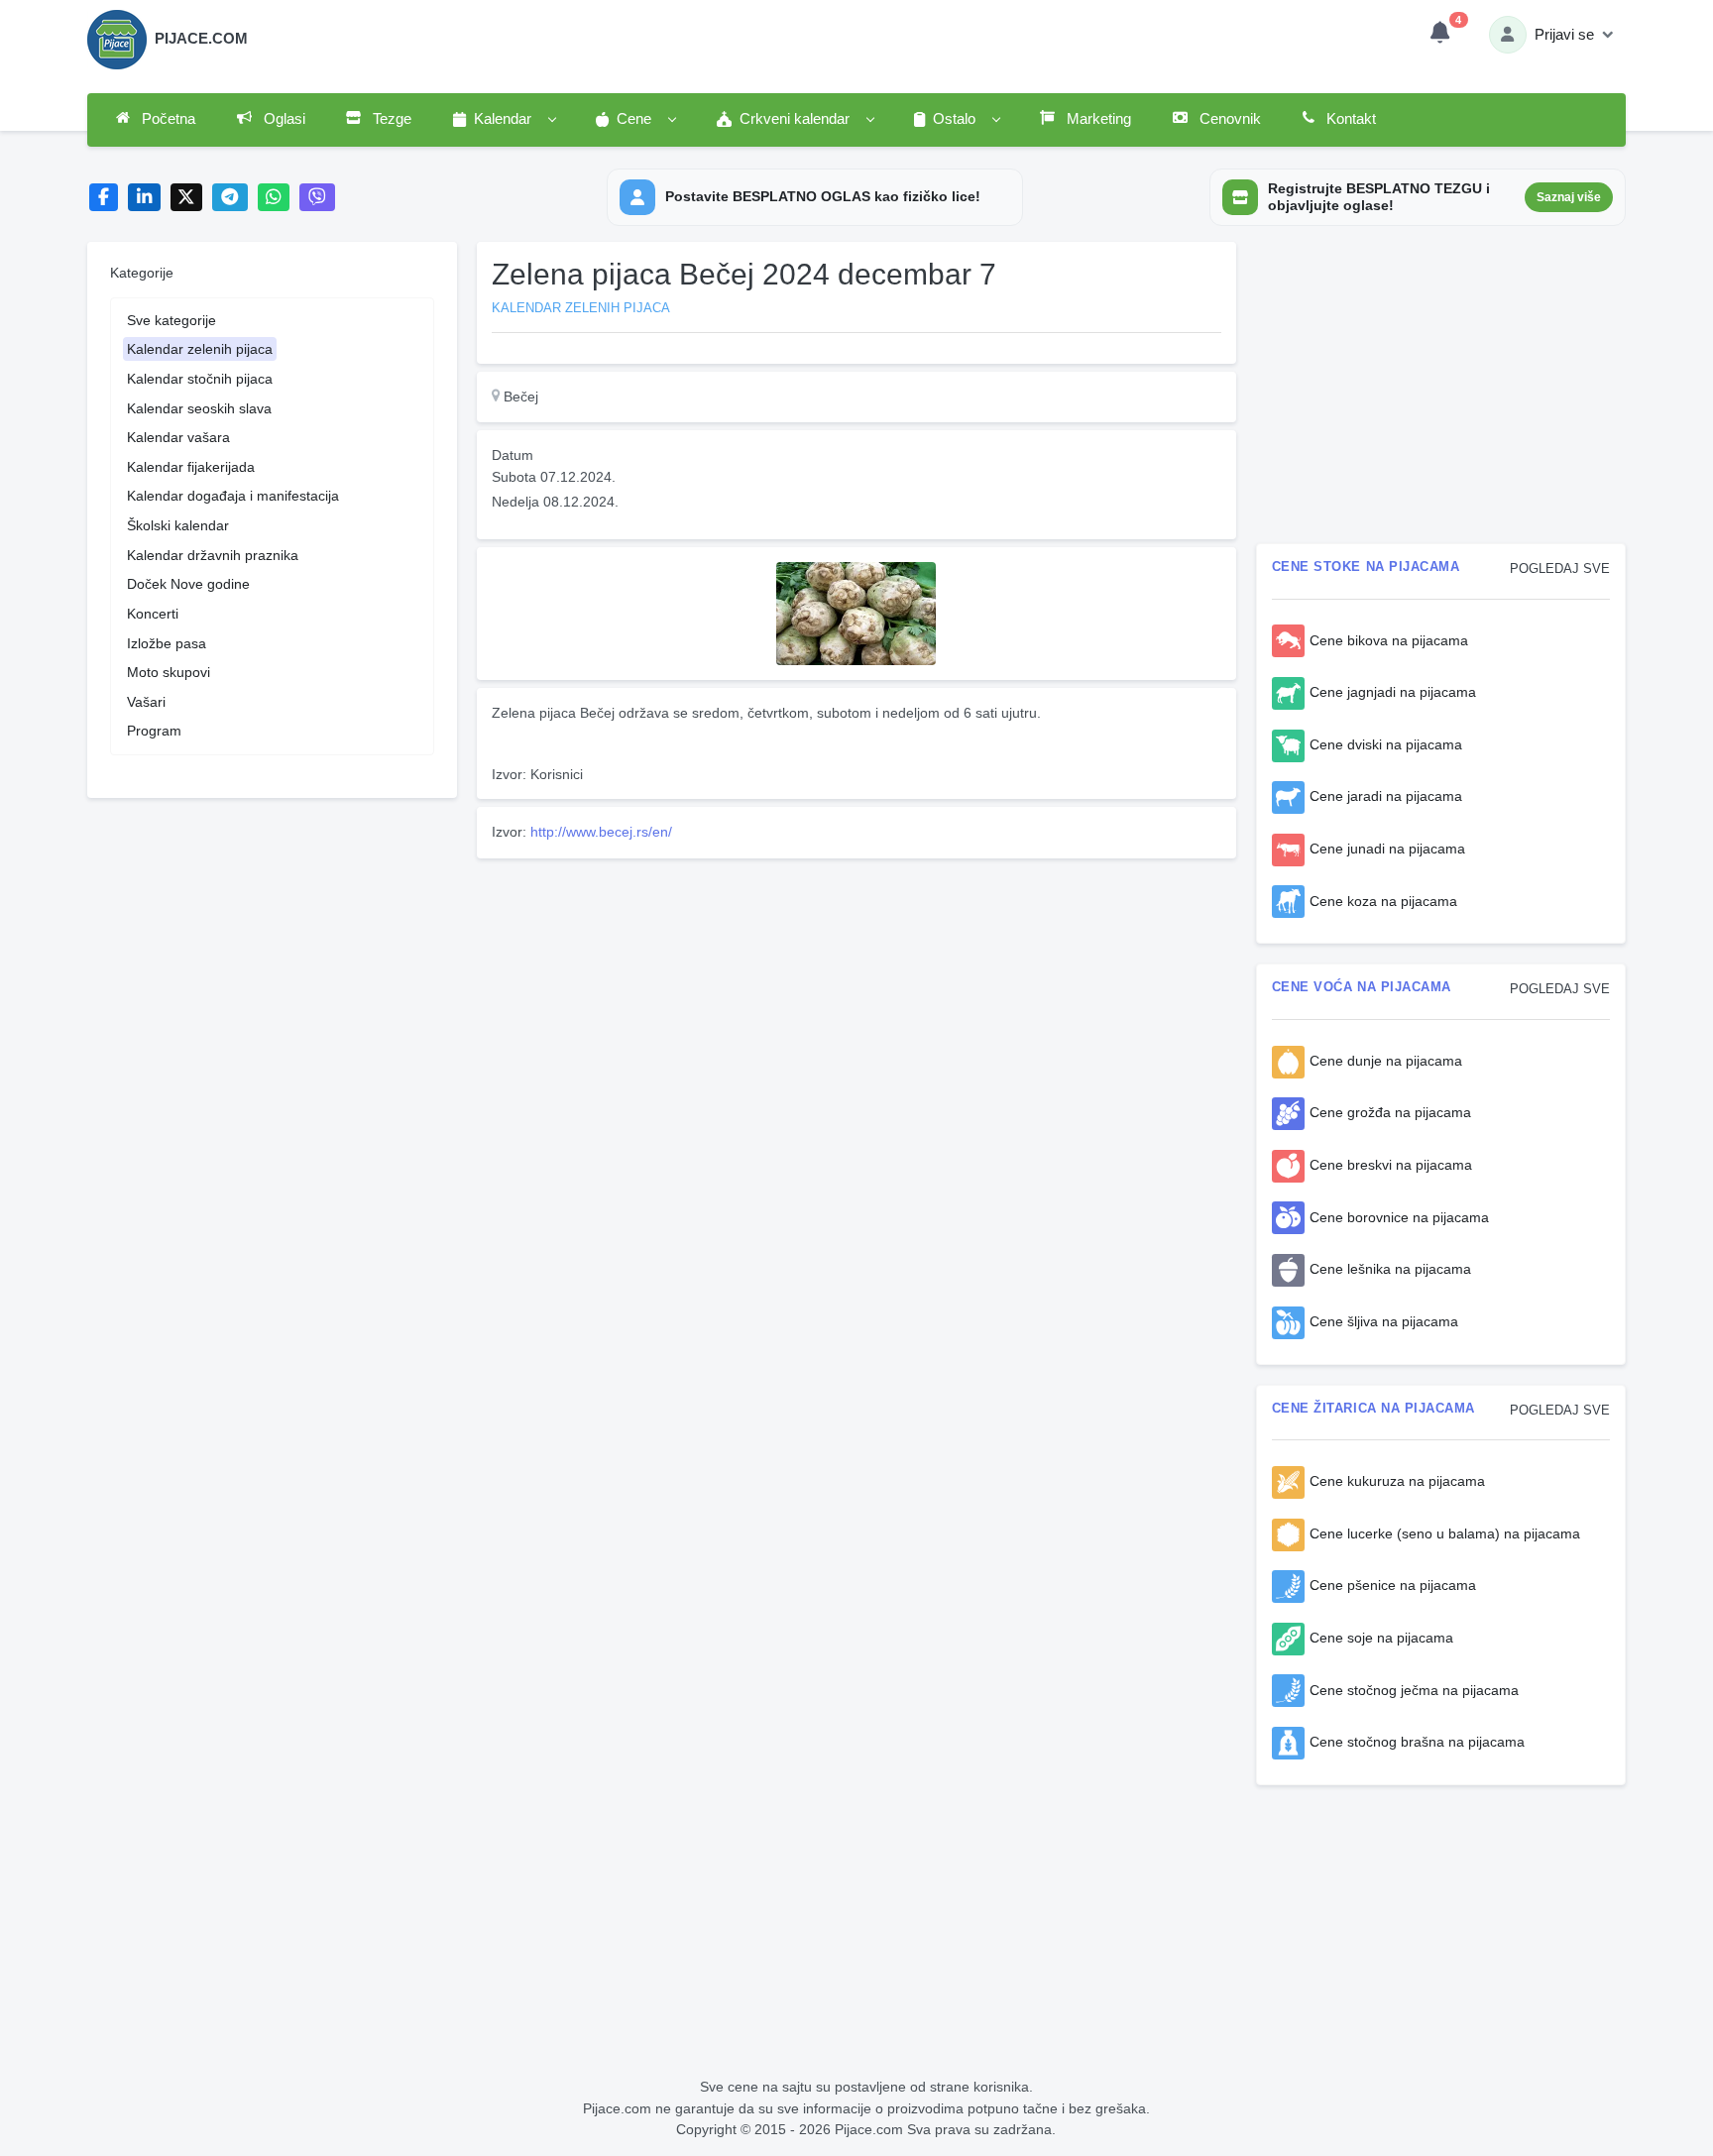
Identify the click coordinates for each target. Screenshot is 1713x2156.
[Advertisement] (856, 1005)
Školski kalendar (178, 525)
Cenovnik (1228, 119)
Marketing (1097, 119)
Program (154, 731)
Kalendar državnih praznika (213, 555)
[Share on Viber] (317, 198)
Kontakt (1349, 119)
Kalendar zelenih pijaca (200, 349)
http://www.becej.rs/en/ (601, 832)
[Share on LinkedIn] (144, 198)
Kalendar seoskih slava (199, 408)
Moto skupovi (169, 672)
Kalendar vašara (178, 437)
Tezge (390, 119)
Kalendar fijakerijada (191, 467)
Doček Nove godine (188, 584)
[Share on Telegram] (230, 198)
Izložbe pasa (167, 643)
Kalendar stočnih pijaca (200, 379)
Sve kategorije (171, 320)
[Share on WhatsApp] (274, 198)
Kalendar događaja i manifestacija (233, 496)
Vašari (146, 702)
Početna (167, 119)
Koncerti (153, 614)
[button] (504, 120)
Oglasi (283, 119)
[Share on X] (187, 198)
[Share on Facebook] (104, 198)
